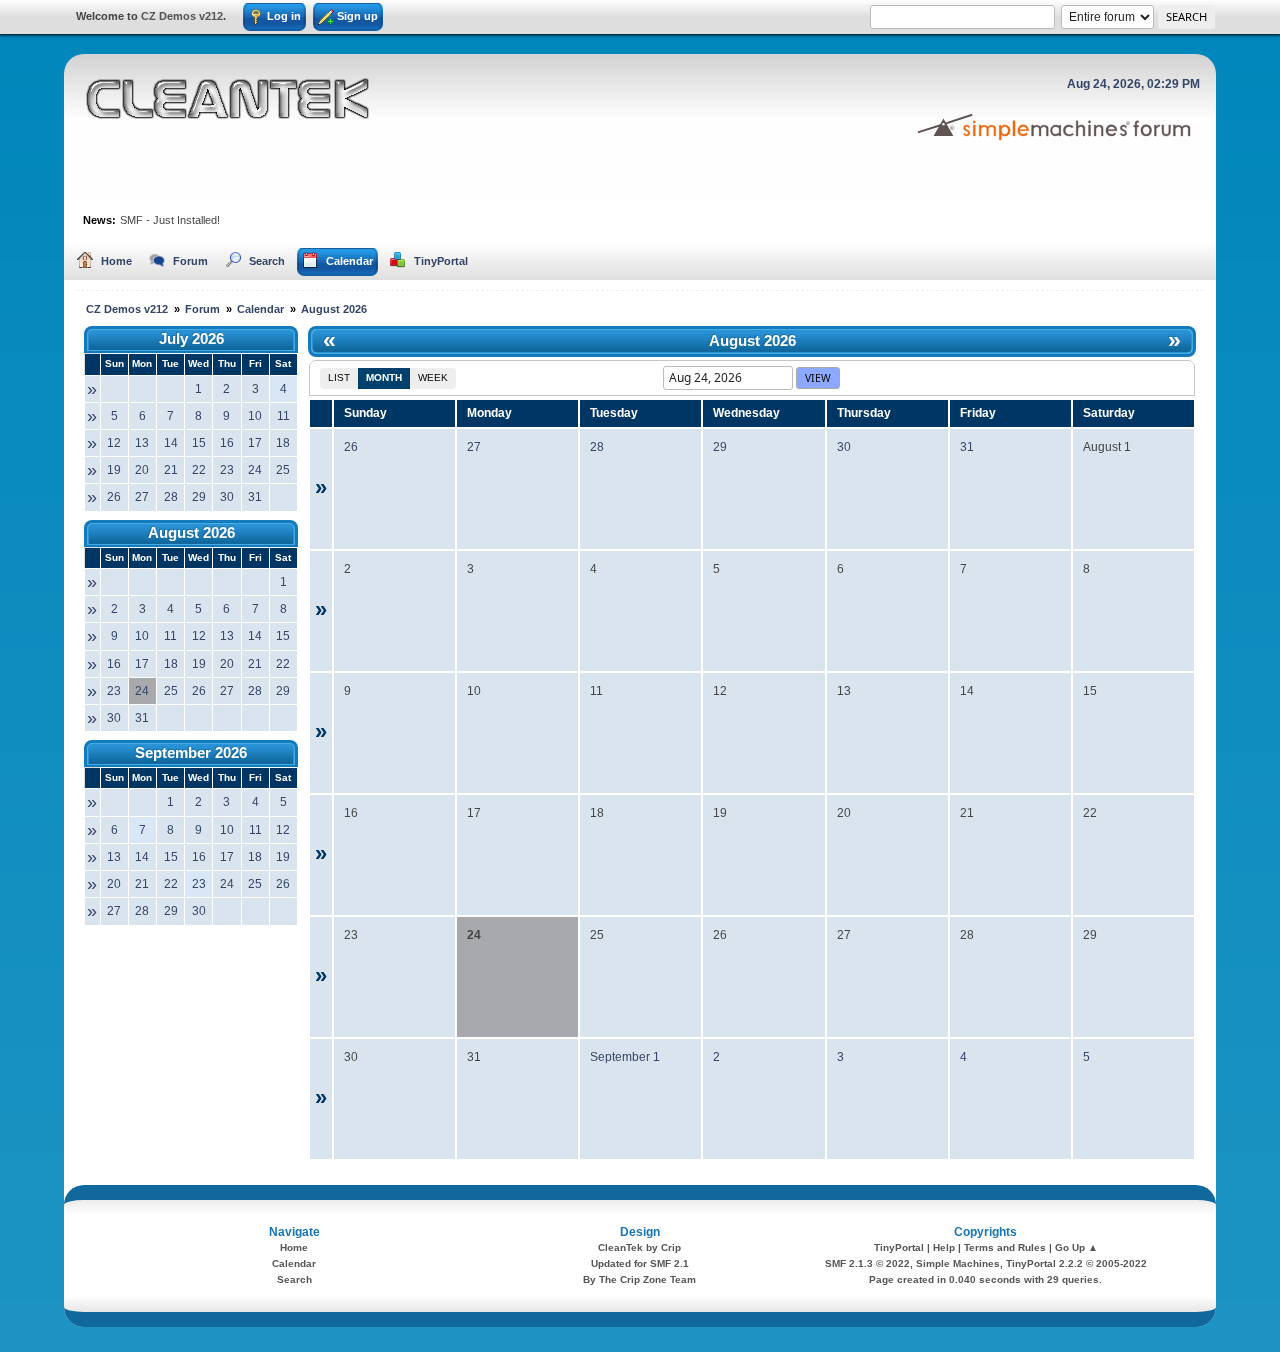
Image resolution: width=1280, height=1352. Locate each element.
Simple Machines (958, 1263)
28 (597, 447)
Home (294, 1247)
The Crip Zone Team (647, 1279)
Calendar (294, 1263)
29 (720, 447)
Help (944, 1247)
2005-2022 (1121, 1263)
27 (474, 447)
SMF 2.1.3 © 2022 (867, 1263)
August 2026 (191, 532)
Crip (671, 1247)
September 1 (625, 1057)
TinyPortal (899, 1247)
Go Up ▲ (1076, 1247)
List (339, 377)
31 (967, 447)
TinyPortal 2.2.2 (1044, 1263)
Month (384, 377)
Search (294, 1279)
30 (844, 447)
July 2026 (191, 338)
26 (351, 447)
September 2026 (191, 752)
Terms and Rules (1005, 1247)
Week (433, 377)
